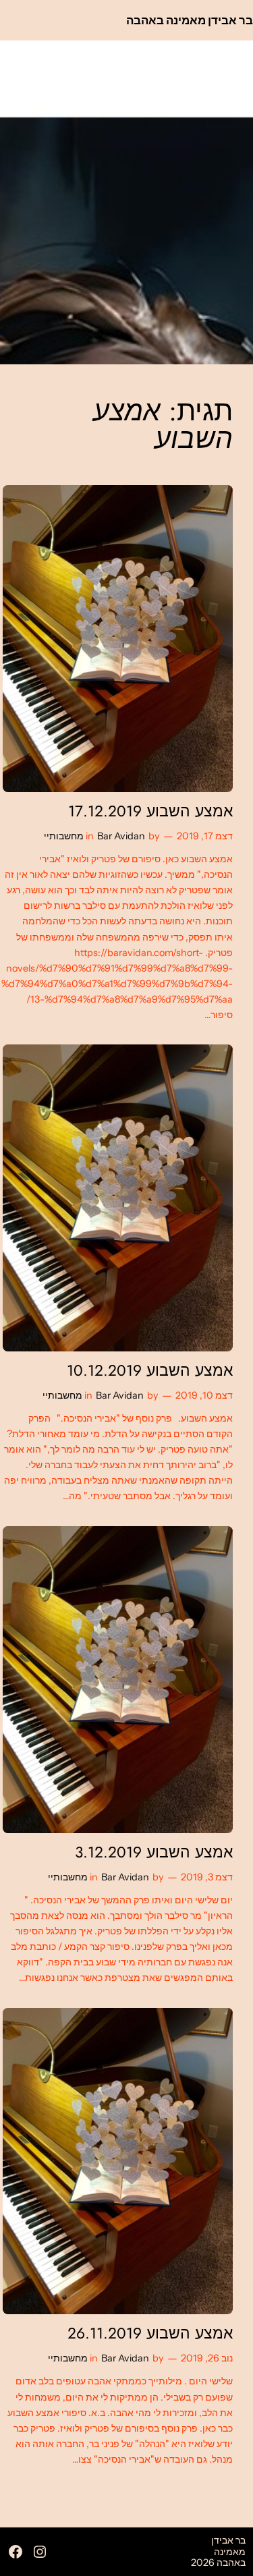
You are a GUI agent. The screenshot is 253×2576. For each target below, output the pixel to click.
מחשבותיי (64, 836)
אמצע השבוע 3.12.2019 (154, 1852)
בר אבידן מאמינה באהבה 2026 (218, 2551)
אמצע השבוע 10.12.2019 (150, 1371)
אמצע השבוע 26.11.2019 (150, 2333)
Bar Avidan (121, 836)
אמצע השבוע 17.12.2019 (150, 811)
